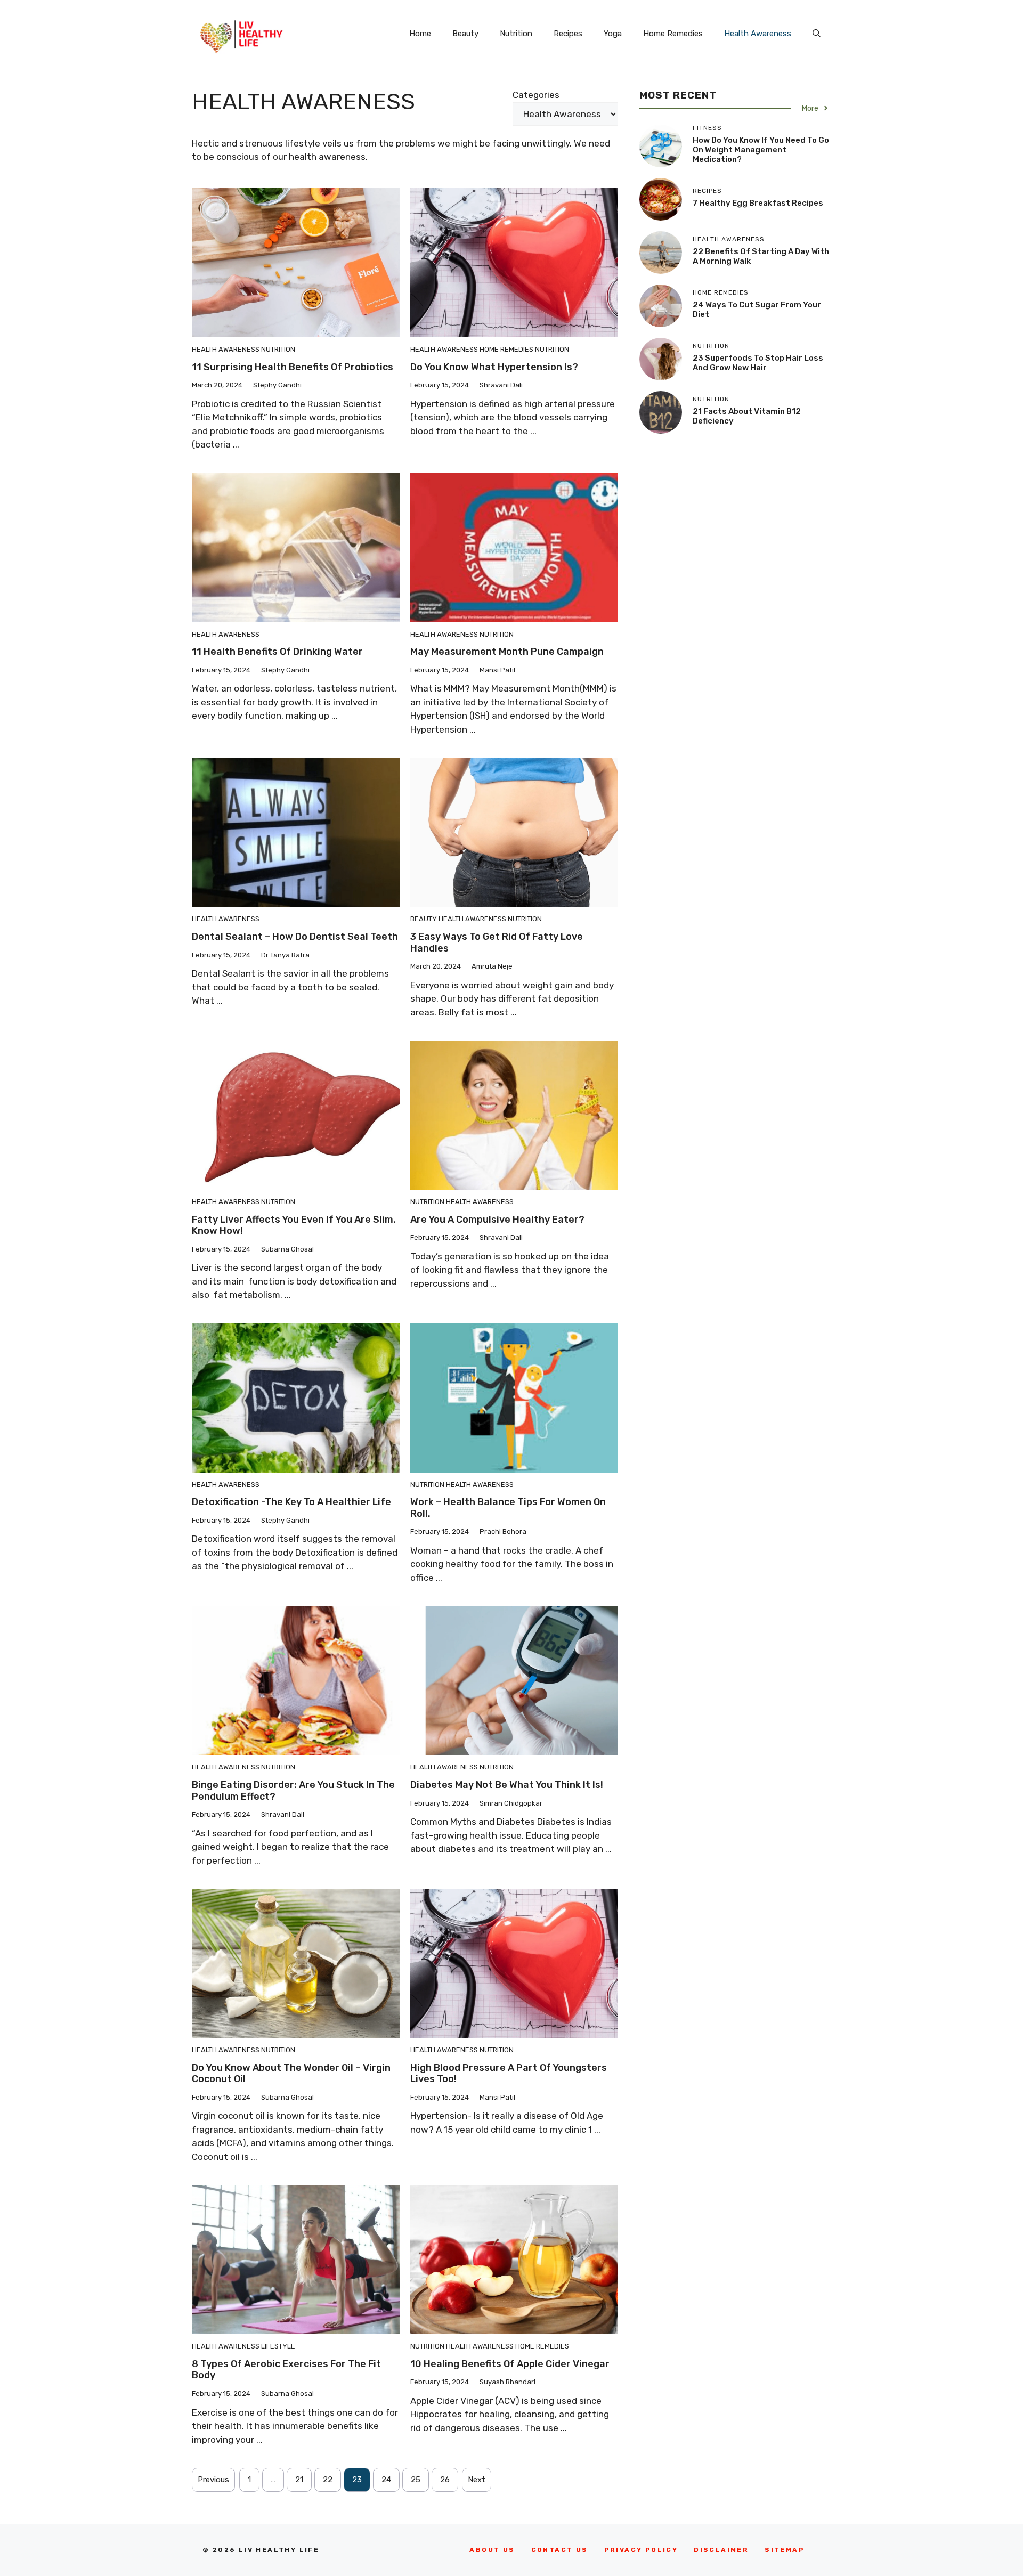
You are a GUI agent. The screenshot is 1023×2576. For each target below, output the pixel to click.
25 (416, 2480)
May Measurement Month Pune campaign (507, 652)
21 (299, 2480)
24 (386, 2480)
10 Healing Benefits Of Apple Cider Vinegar (510, 2364)
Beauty (465, 34)
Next (477, 2480)
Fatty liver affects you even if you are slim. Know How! (294, 1225)
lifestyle (278, 2346)
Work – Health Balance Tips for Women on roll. (508, 1508)
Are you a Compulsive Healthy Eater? (497, 1220)
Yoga (613, 34)
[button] (817, 34)
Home (420, 34)
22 (328, 2480)
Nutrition (516, 34)
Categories (536, 95)
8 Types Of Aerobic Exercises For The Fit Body (286, 2370)
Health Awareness (758, 34)
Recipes (568, 34)
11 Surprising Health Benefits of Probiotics (293, 367)
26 (445, 2480)
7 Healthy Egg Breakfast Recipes (758, 203)
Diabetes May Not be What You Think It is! (507, 1785)
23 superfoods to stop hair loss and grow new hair (758, 363)
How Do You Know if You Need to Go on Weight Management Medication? (761, 150)
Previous (213, 2480)
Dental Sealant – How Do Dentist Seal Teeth (295, 937)
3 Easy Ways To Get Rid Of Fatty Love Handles (497, 942)
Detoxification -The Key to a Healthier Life (291, 1502)
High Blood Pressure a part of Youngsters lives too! (509, 2074)
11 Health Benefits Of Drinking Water (277, 652)
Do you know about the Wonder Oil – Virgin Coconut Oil (291, 2074)
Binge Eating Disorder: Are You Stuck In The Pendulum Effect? (293, 1791)
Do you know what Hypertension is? (494, 367)
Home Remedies (673, 34)
